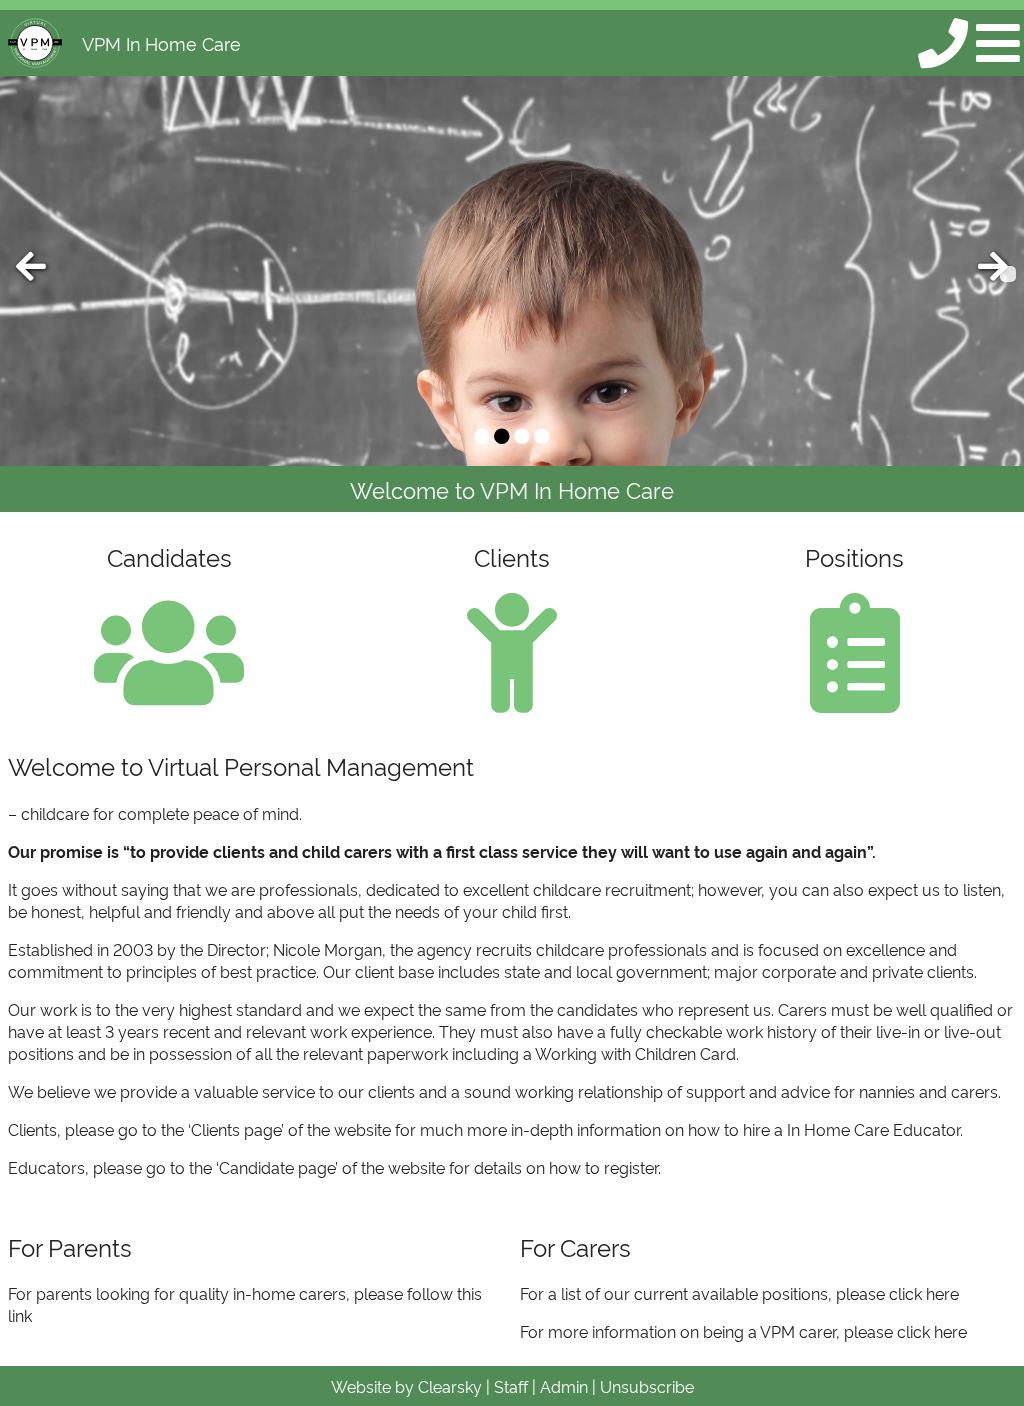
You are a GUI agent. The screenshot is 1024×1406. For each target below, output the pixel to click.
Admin (564, 1386)
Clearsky (450, 1386)
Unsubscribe (647, 1386)
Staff (511, 1386)
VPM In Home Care (161, 42)
